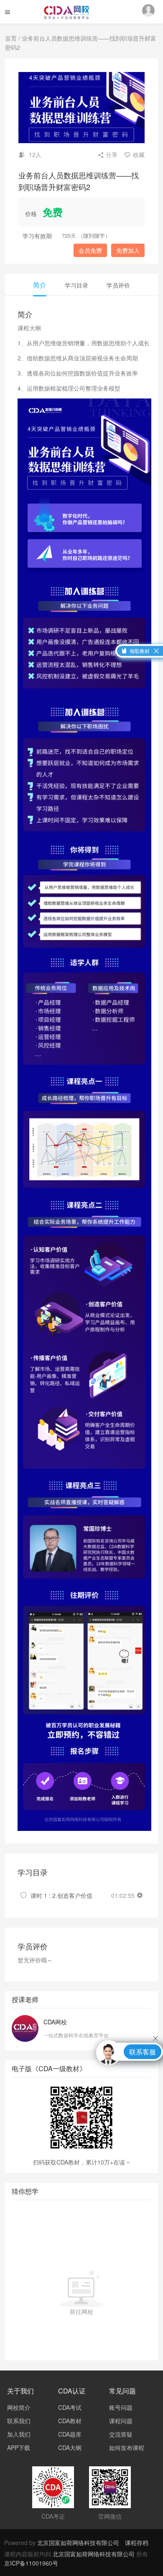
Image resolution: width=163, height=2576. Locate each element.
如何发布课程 (127, 2447)
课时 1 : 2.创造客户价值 (61, 1895)
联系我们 (19, 2421)
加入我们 (19, 2434)
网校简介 (19, 2407)
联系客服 (143, 2052)
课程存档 (137, 2543)
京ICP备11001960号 (31, 2563)
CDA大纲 (70, 2447)
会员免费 (90, 250)
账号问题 (121, 2407)
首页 (11, 38)
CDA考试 (70, 2407)
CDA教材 (70, 2421)
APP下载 (19, 2447)
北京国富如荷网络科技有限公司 (78, 2543)
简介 (40, 285)
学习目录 (76, 285)
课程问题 (121, 2421)
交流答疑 (121, 2434)
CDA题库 (70, 2434)
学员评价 (118, 285)
